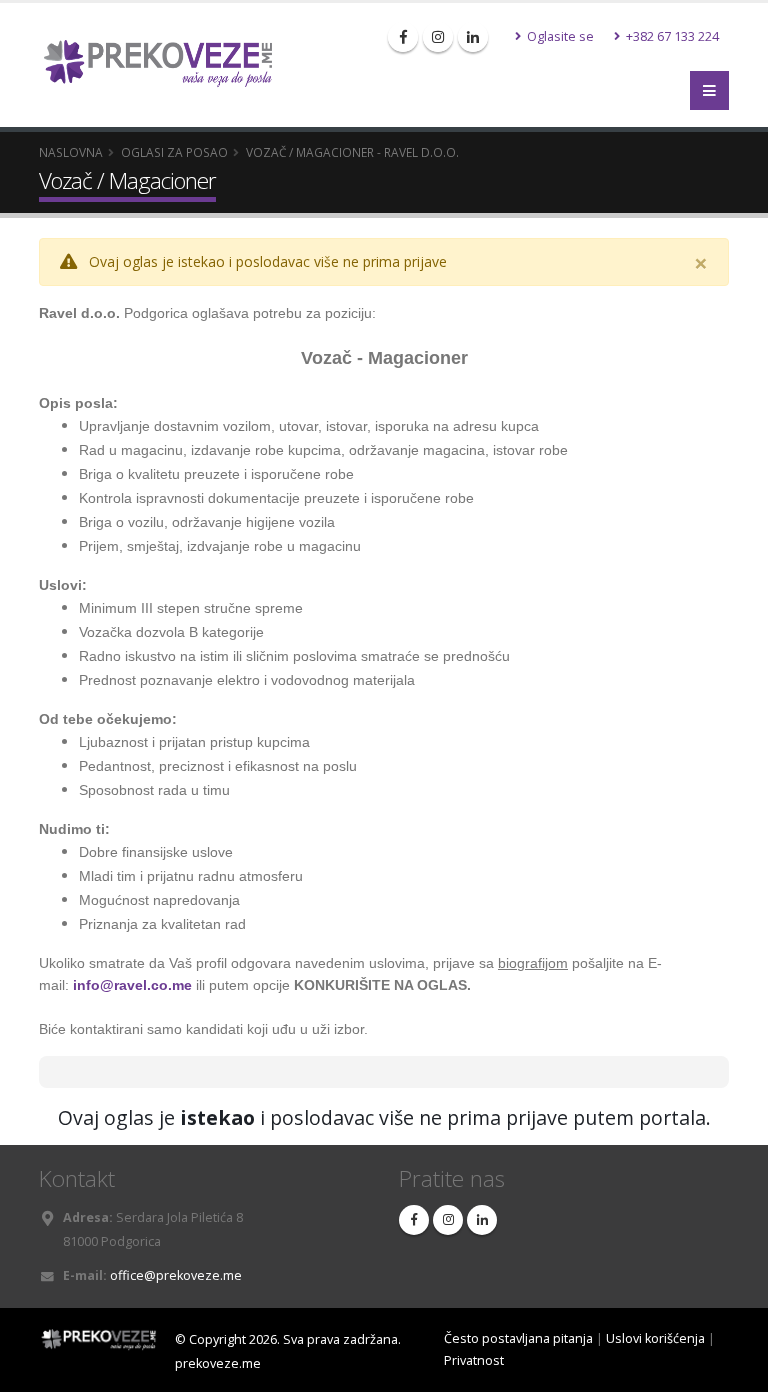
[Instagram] (438, 37)
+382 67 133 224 (671, 36)
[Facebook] (403, 37)
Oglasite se (559, 36)
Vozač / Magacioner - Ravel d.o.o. (352, 152)
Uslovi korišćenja (655, 1338)
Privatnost (474, 1360)
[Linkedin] (473, 37)
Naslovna (71, 152)
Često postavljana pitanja (518, 1338)
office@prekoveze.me (176, 1275)
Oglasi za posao (174, 152)
